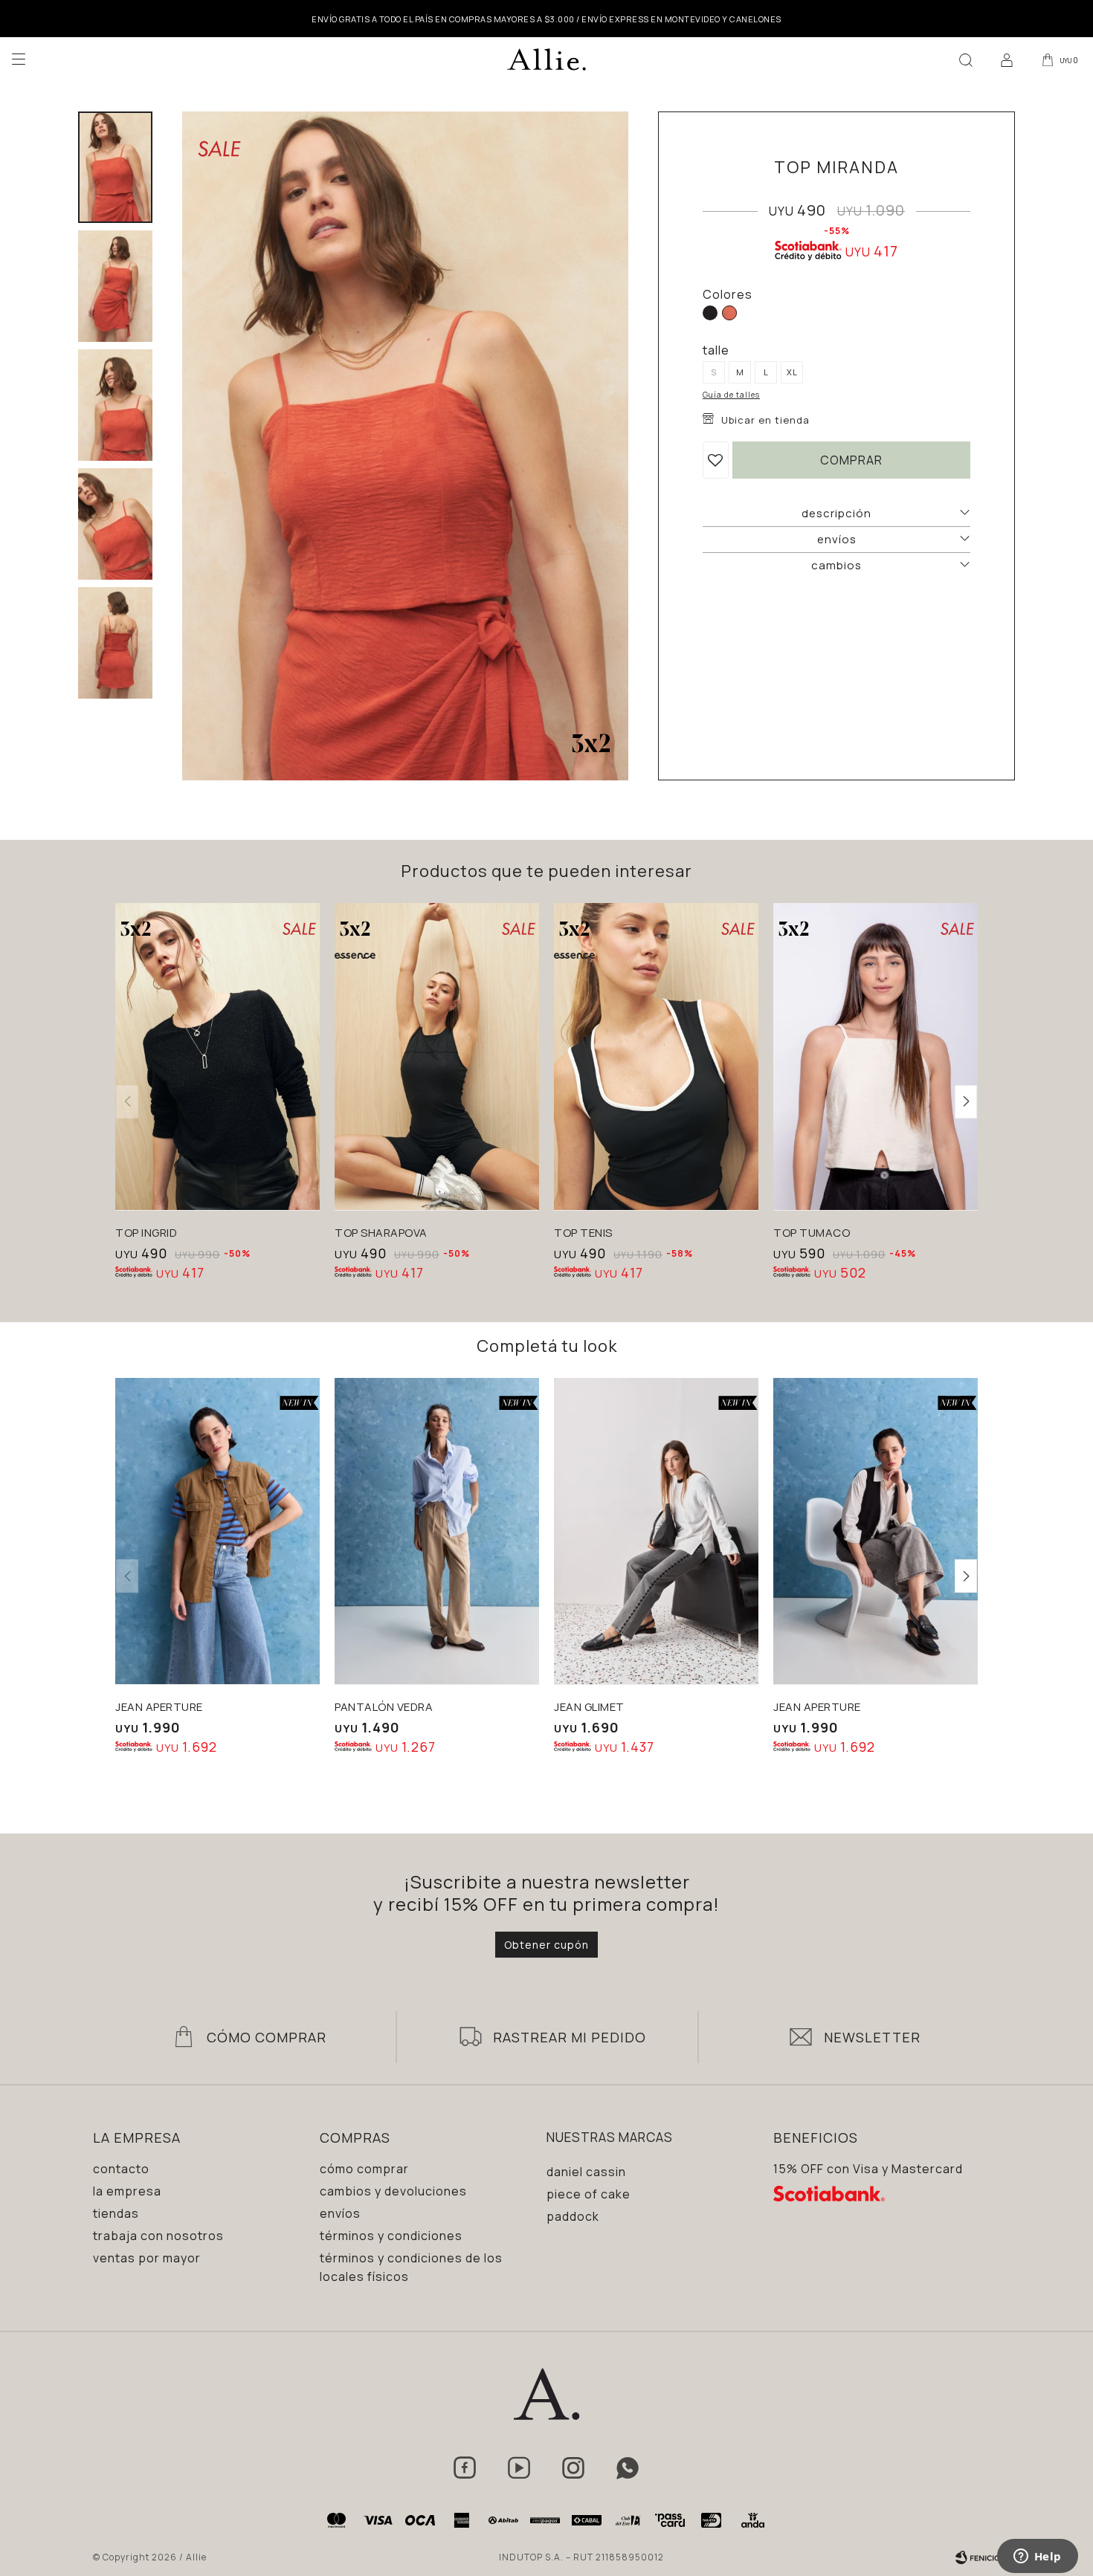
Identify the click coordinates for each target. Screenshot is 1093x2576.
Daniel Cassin (586, 2172)
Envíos (340, 2213)
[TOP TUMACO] (876, 1056)
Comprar (851, 460)
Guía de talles (731, 395)
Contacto (121, 2169)
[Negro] (710, 313)
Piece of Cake (589, 2194)
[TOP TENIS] (656, 1056)
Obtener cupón (546, 1945)
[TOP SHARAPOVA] (437, 1056)
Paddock (573, 2216)
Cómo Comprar (267, 2037)
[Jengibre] (729, 313)
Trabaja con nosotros (158, 2236)
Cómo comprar (364, 2169)
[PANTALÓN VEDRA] (437, 1531)
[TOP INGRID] (217, 1056)
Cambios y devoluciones (393, 2191)
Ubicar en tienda (765, 420)
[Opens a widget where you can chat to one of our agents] (1037, 2557)
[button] (966, 59)
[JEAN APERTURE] (217, 1531)
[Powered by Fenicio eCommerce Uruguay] (978, 2557)
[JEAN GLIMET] (656, 1531)
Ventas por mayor (147, 2258)
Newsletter (872, 2037)
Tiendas (116, 2213)
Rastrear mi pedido (570, 2037)
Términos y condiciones (391, 2236)
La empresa (127, 2191)
